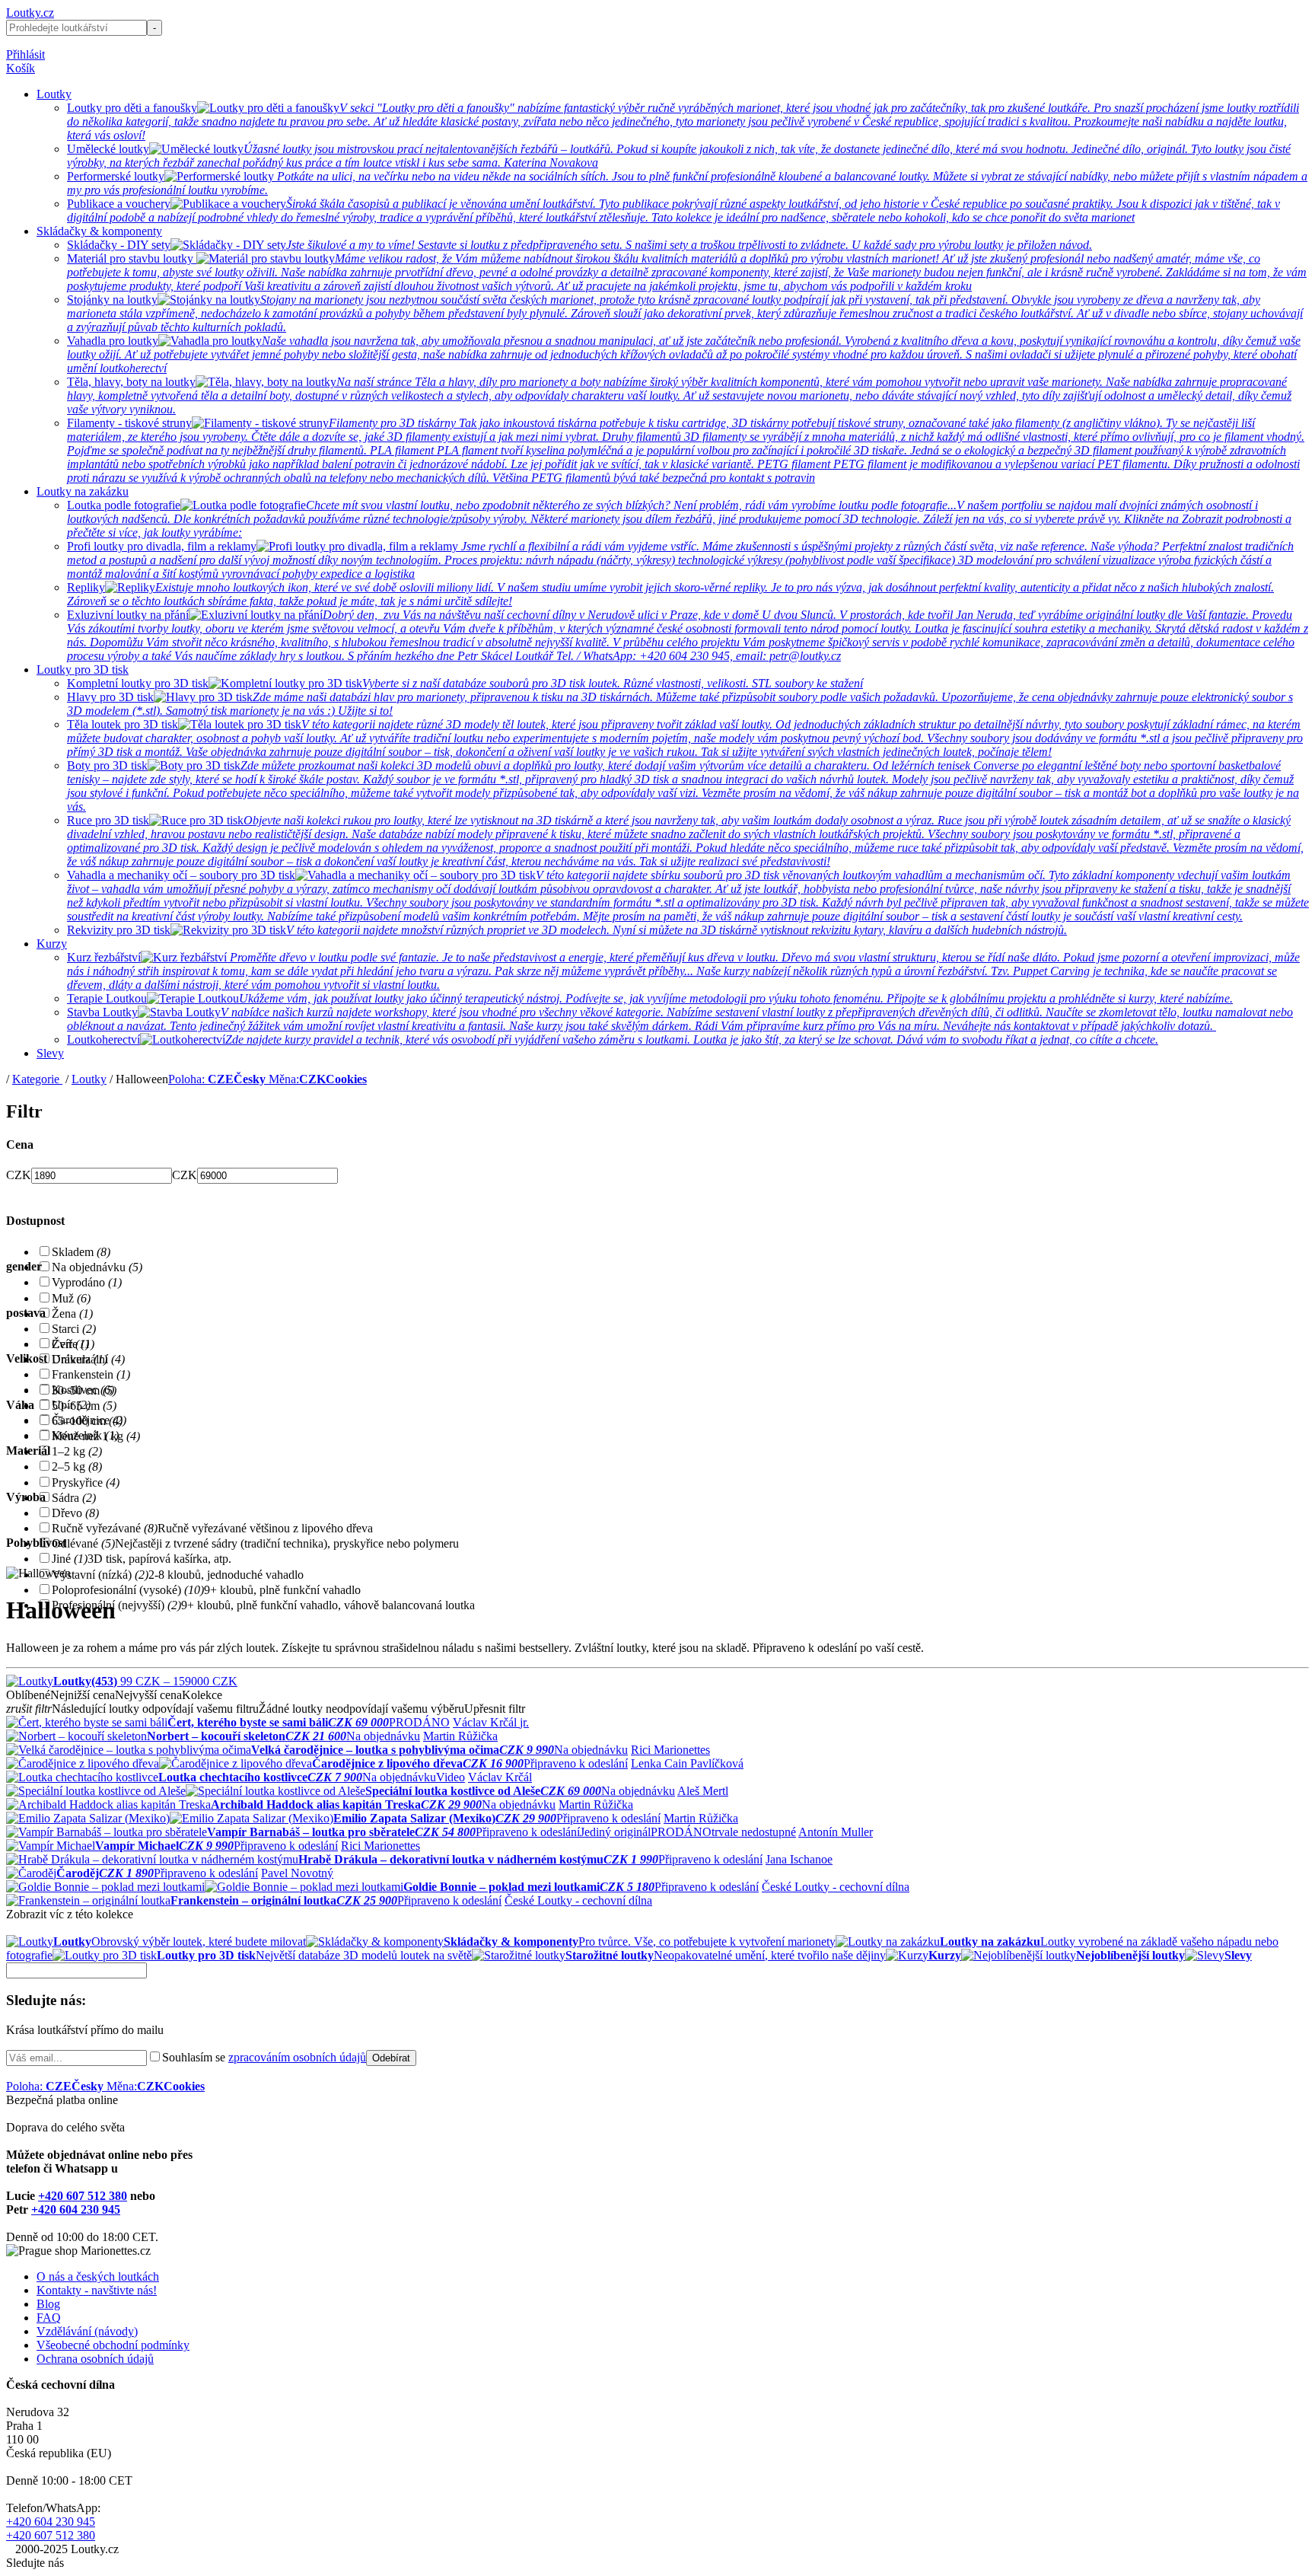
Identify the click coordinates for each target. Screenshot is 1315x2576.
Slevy (50, 1053)
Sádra (74, 1498)
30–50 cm (84, 1390)
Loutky (54, 94)
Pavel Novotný (297, 1873)
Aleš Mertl (703, 1791)
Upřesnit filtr (495, 1709)
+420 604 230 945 (76, 2209)
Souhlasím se (264, 2057)
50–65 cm (84, 1406)
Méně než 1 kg (96, 1436)
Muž (71, 1298)
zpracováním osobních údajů (297, 2057)
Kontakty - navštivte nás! (97, 2290)
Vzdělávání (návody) (87, 2331)
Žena (72, 1314)
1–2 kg (77, 1451)
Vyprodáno (87, 1282)
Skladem (81, 1252)
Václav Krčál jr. (491, 1722)
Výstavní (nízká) (100, 1575)
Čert (70, 1344)
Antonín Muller (836, 1832)
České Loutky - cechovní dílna (836, 1887)
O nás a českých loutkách (98, 2276)
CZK (19, 1175)
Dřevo (75, 1513)
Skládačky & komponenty (99, 231)
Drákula (80, 1359)
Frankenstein (91, 1374)
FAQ (49, 2318)
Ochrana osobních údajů (95, 2359)
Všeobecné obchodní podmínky (113, 2345)
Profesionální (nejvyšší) (116, 1605)
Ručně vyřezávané (105, 1528)
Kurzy (52, 944)
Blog (48, 2304)
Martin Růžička (460, 1736)
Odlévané (83, 1543)
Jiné (70, 1559)
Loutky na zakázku (83, 491)
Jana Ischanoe (799, 1859)
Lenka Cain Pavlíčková (687, 1763)
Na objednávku (97, 1267)
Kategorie (37, 1079)
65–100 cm (87, 1421)
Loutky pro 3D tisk (83, 670)
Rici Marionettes (670, 1750)
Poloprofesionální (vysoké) (128, 1590)
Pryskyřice (86, 1482)
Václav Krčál (500, 1777)
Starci (74, 1329)
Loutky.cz (30, 13)
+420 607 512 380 (83, 2196)
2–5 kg (77, 1467)
